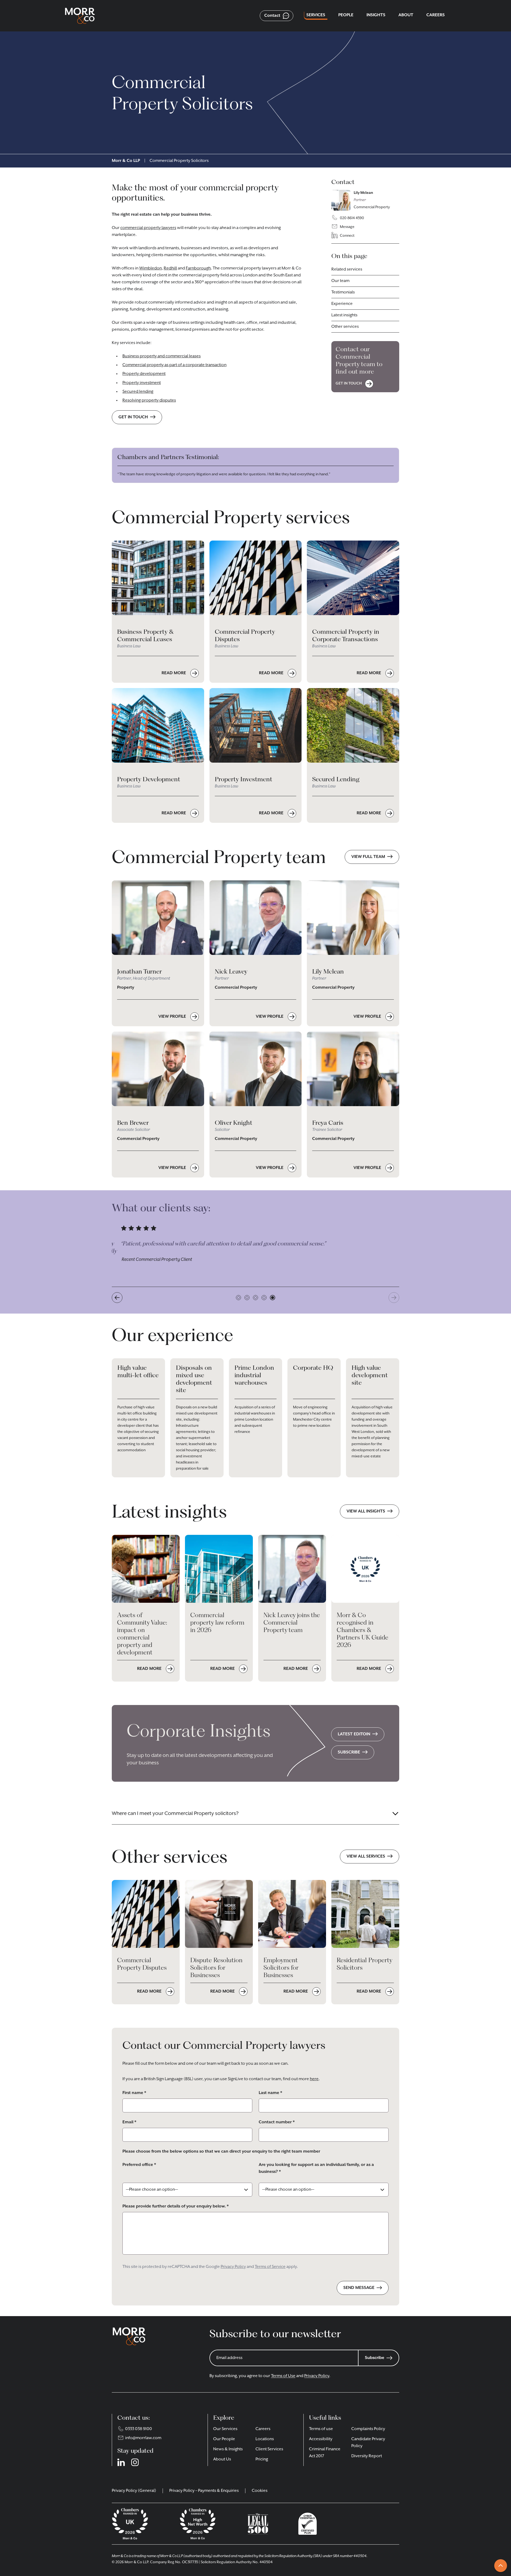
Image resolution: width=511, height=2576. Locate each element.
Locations (265, 2439)
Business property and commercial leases (162, 356)
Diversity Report (367, 2456)
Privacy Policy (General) (134, 2491)
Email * (129, 2122)
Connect (347, 236)
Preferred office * (139, 2165)
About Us (222, 2459)
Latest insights (344, 315)
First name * (134, 2093)
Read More (174, 673)
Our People (224, 2439)
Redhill (170, 268)
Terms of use (321, 2429)
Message (347, 227)
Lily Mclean (363, 193)
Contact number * (277, 2122)
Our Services (225, 2429)
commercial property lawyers (148, 228)
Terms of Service (270, 2267)
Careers (263, 2429)
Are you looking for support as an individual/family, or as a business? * (316, 2168)
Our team (340, 281)
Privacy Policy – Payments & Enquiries (204, 2491)
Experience (342, 304)
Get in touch (133, 417)
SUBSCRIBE (349, 1752)
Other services (345, 327)
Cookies (260, 2491)
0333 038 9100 (139, 2429)
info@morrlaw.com (143, 2438)
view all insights (366, 1511)
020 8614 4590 (352, 218)
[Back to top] (501, 2566)
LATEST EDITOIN (354, 1734)
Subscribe (375, 2358)
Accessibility (321, 2439)
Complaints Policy (368, 2429)
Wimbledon (151, 268)
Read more (150, 1669)
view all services (366, 1857)
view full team (368, 857)
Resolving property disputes (149, 400)
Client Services (269, 2449)
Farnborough (198, 268)
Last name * (270, 2093)
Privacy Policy (233, 2267)
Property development (144, 374)
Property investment (142, 383)
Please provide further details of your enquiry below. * (176, 2206)
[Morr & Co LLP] (80, 16)
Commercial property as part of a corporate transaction (174, 365)
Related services (347, 269)
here (314, 2079)
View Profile (173, 1017)
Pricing (262, 2459)
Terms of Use (283, 2376)
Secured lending (138, 392)
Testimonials (343, 292)
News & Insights (228, 2449)
